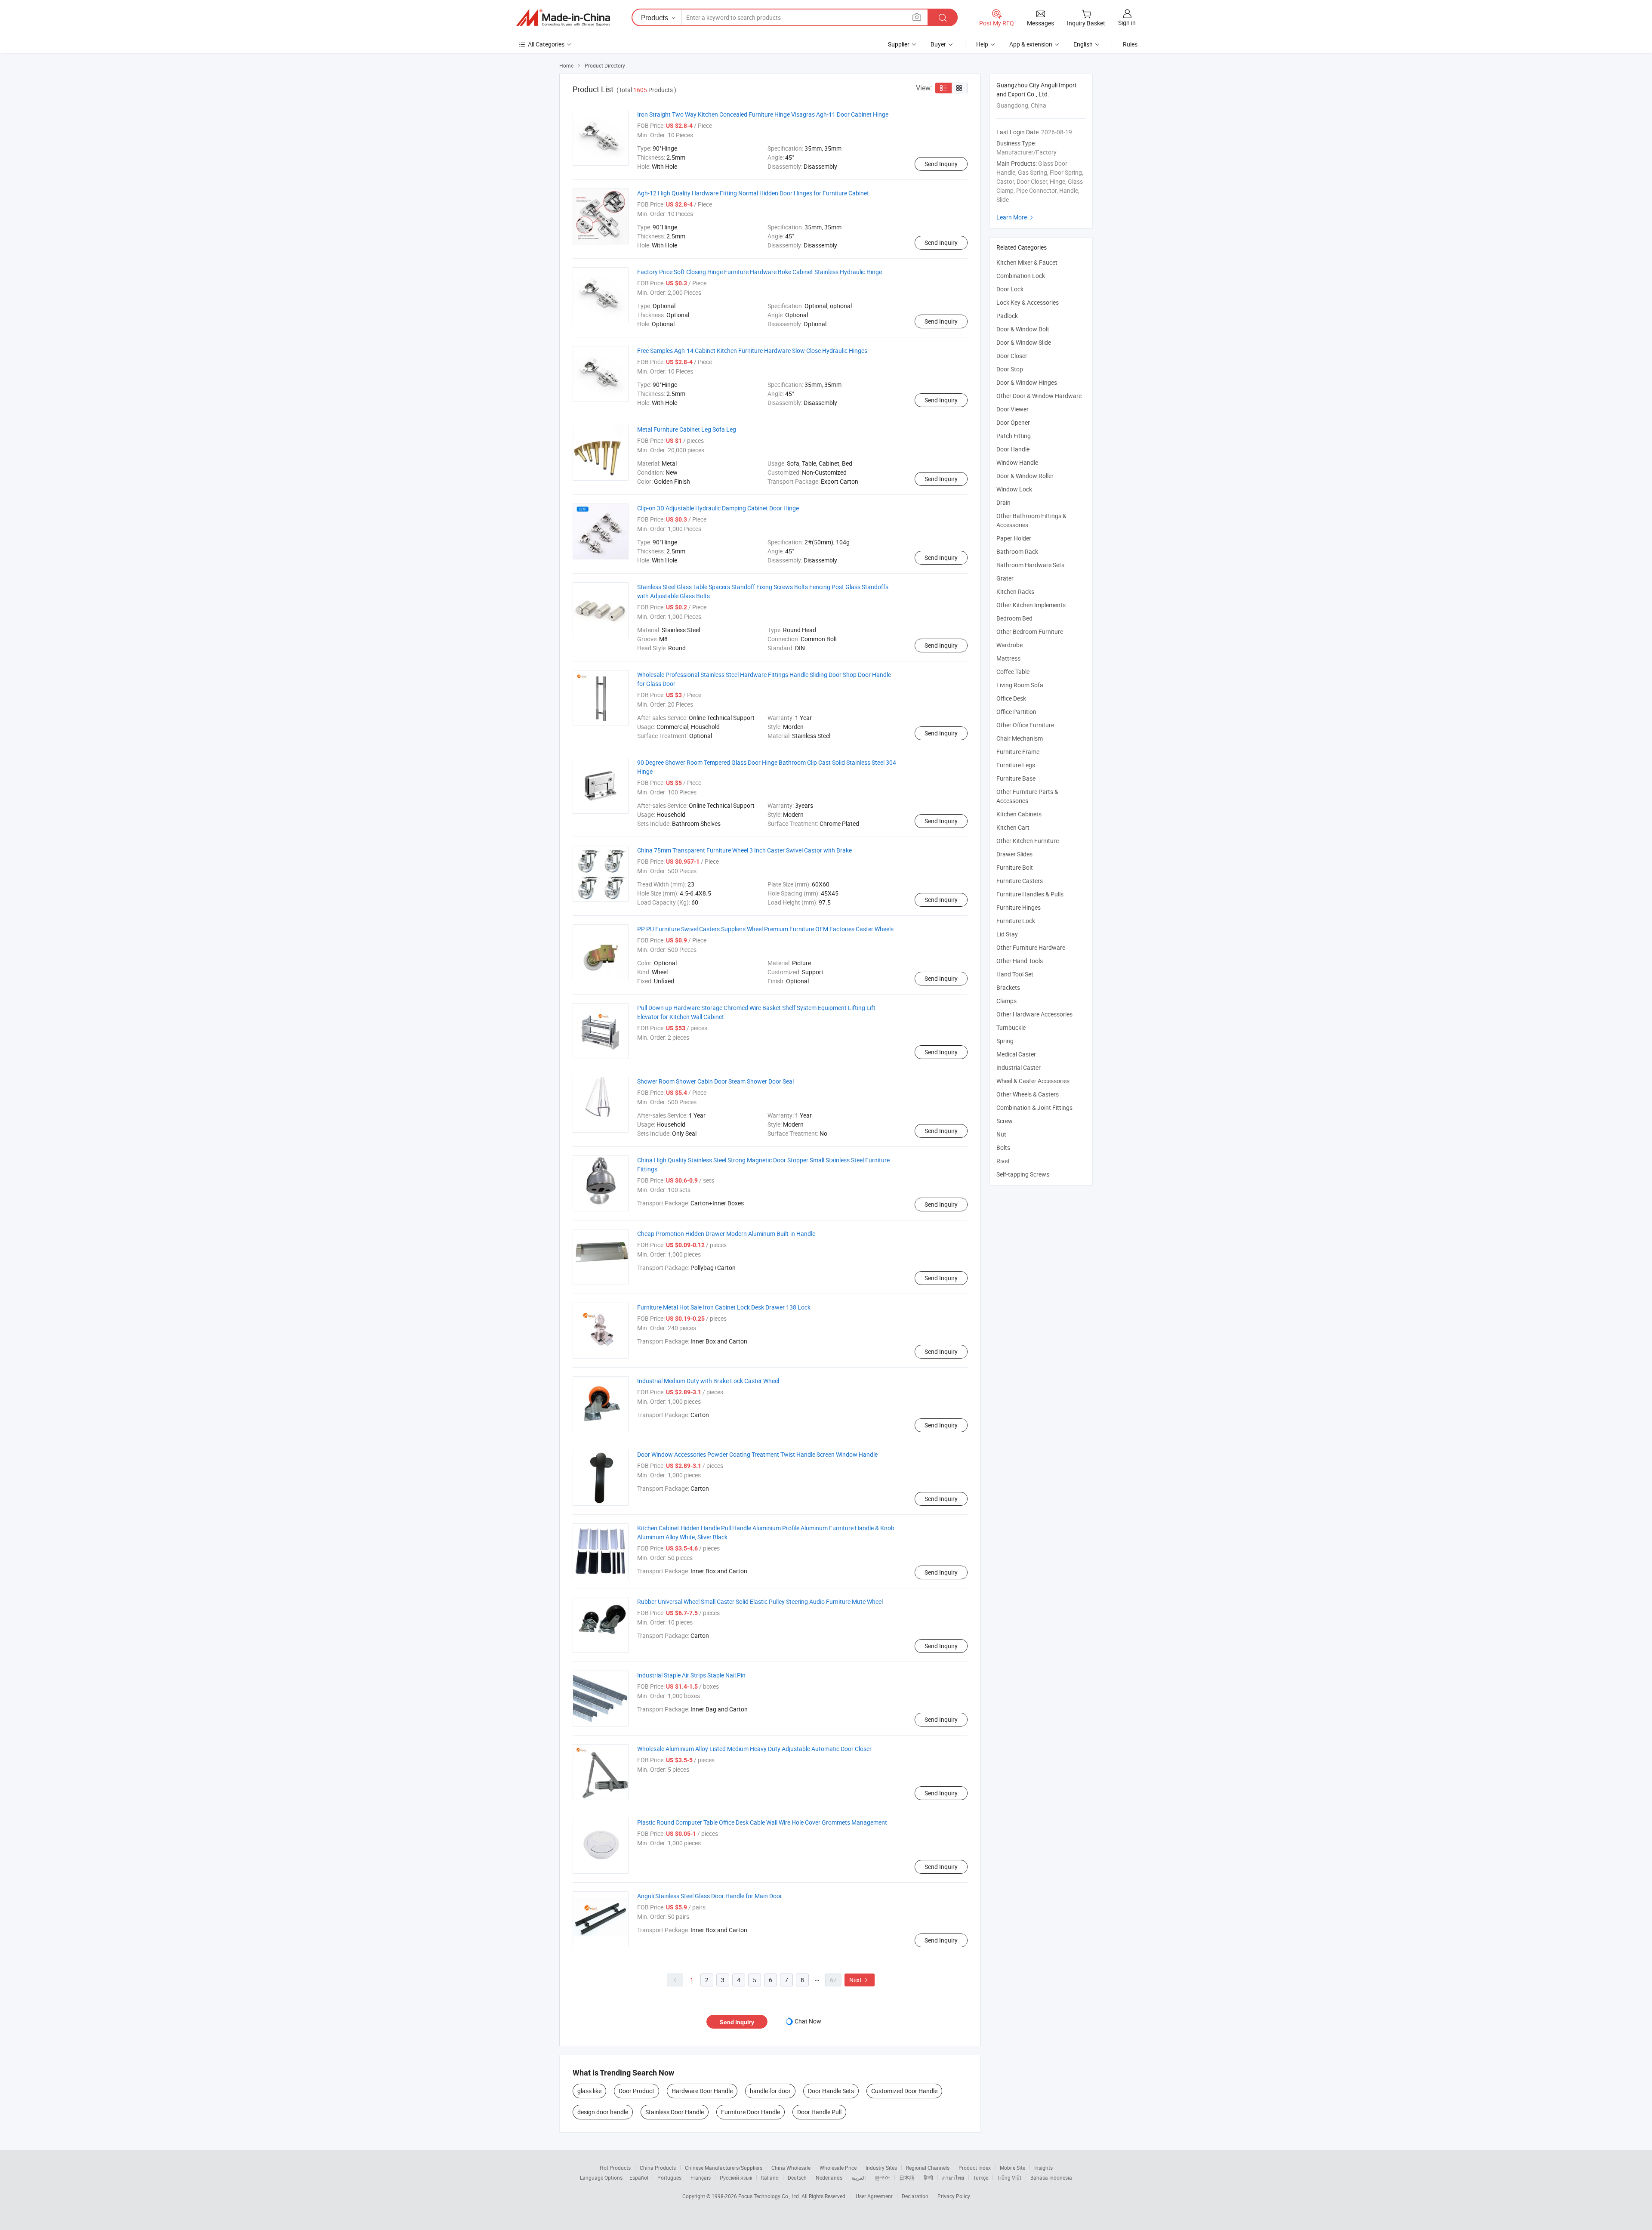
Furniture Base (1016, 778)
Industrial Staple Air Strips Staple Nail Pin (691, 1675)
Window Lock (1014, 489)
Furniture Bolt (1015, 867)
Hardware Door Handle (702, 2091)
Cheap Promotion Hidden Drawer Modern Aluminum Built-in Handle (726, 1234)
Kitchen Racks (1015, 591)
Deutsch (797, 2177)
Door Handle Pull (819, 2112)
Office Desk (1011, 698)
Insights (1043, 2168)
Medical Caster (1016, 1054)
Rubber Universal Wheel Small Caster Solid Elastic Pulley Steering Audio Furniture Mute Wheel (760, 1601)
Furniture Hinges (1019, 907)
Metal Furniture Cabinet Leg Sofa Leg (687, 429)
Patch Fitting (1014, 436)
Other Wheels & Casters (1028, 1094)
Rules (1130, 44)
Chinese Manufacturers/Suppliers (724, 2168)
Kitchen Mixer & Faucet (1027, 262)
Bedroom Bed (1014, 618)
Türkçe (981, 2177)
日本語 (907, 2177)
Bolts (1003, 1147)
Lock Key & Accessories (1028, 302)
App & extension (1031, 44)
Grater (1005, 578)
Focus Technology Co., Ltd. (770, 2196)
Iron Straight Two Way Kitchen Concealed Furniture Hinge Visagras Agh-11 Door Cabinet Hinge (763, 114)
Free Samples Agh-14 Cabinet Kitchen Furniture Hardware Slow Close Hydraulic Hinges (752, 351)
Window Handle (1017, 462)
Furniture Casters (1020, 881)
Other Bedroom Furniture (1030, 632)
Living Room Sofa (1020, 685)
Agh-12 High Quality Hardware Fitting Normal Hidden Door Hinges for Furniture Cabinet (753, 193)
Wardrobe (1009, 645)
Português (669, 2177)
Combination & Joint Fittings (1034, 1107)
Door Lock (1010, 289)
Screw (1005, 1121)
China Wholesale (791, 2168)
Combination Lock (1021, 276)
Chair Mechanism (1020, 738)
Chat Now (808, 2021)
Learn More (1016, 217)
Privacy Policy (954, 2196)
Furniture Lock (1016, 921)
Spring (1005, 1041)
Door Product (636, 2091)
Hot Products (615, 2168)
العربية (858, 2177)
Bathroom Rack (1017, 551)
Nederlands (829, 2177)
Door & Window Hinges (1027, 382)
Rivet (1003, 1161)
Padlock (1007, 316)
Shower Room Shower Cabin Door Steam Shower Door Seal (715, 1081)
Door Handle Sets (831, 2091)
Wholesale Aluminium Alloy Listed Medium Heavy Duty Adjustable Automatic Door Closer (754, 1749)
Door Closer (1012, 356)
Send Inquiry (941, 164)
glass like (589, 2091)
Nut (1001, 1134)
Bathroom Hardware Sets (1030, 565)
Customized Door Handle (904, 2091)
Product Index (975, 2168)
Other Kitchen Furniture (1028, 841)
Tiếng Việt (1009, 2177)
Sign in (1127, 23)
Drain (1003, 502)
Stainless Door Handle (675, 2112)
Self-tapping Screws (1023, 1174)
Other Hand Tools (1020, 961)
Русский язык (736, 2177)
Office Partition (1016, 712)
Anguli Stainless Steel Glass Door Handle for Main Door (710, 1896)
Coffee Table (1013, 672)
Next (860, 1980)
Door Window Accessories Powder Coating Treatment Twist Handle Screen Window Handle (757, 1454)
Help (982, 44)
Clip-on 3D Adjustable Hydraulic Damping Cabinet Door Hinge (718, 508)
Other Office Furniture (1025, 725)
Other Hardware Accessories (1034, 1014)
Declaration (915, 2196)
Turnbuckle (1011, 1027)
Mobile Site (1012, 2168)
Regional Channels (928, 2168)
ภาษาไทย (953, 2177)
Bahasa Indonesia (1051, 2177)
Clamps (1006, 1001)
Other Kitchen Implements (1031, 605)
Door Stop (1010, 369)
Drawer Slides (1014, 854)
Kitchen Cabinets (1019, 814)
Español (639, 2177)
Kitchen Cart (1013, 827)
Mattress (1008, 658)
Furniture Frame (1018, 752)
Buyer (938, 44)
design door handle (603, 2112)
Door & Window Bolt (1023, 329)
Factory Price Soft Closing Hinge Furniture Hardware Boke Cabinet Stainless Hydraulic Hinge (760, 272)
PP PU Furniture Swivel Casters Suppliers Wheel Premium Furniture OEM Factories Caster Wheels (765, 929)
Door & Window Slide (1024, 342)
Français (701, 2177)
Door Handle (1013, 449)
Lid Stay (1007, 934)
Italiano (770, 2177)
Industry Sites (881, 2168)
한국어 (882, 2177)
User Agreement (874, 2196)
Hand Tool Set (1015, 974)
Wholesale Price (838, 2168)
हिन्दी (928, 2177)
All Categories (546, 44)
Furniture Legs (1016, 765)
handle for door (770, 2091)
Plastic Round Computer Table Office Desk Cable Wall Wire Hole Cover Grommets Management (762, 1822)
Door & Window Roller (1025, 476)
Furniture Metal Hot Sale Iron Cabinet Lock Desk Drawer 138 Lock (724, 1307)
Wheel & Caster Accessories (1033, 1081)
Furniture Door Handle (750, 2112)
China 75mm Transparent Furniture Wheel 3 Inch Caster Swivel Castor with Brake (744, 850)
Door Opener (1013, 422)
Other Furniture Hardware (1031, 947)
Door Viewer (1012, 409)
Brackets (1008, 987)
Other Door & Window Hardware (1039, 396)
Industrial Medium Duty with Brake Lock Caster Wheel (708, 1381)
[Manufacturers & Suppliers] (563, 18)
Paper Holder (1014, 538)
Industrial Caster (1019, 1067)
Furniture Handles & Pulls (1030, 894)
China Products (658, 2168)
